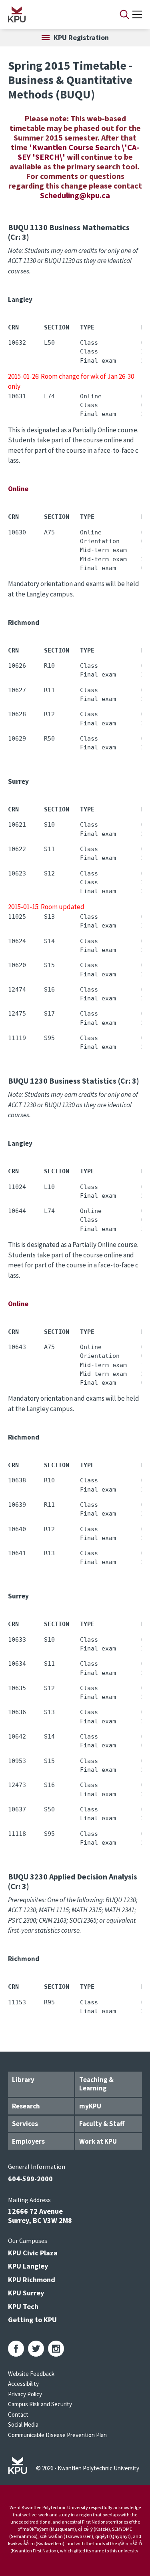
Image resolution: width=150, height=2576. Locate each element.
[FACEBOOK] (16, 2349)
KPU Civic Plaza (33, 2253)
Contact (18, 2414)
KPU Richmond (32, 2280)
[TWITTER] (36, 2349)
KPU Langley (28, 2266)
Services (25, 2124)
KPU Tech (23, 2306)
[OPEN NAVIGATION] (137, 14)
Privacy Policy (25, 2394)
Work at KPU (98, 2141)
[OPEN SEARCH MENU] (124, 14)
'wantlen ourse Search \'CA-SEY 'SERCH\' (79, 152)
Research (26, 2106)
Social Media (23, 2424)
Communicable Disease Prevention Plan (57, 2435)
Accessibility (23, 2384)
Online (18, 489)
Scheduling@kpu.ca (75, 195)
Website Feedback (31, 2374)
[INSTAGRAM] (56, 2349)
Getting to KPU (32, 2320)
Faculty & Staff (102, 2124)
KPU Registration (81, 37)
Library (23, 2080)
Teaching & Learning (96, 2084)
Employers (28, 2141)
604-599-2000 (30, 2179)
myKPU (90, 2106)
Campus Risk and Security (40, 2404)
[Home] (53, 14)
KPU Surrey (26, 2293)
